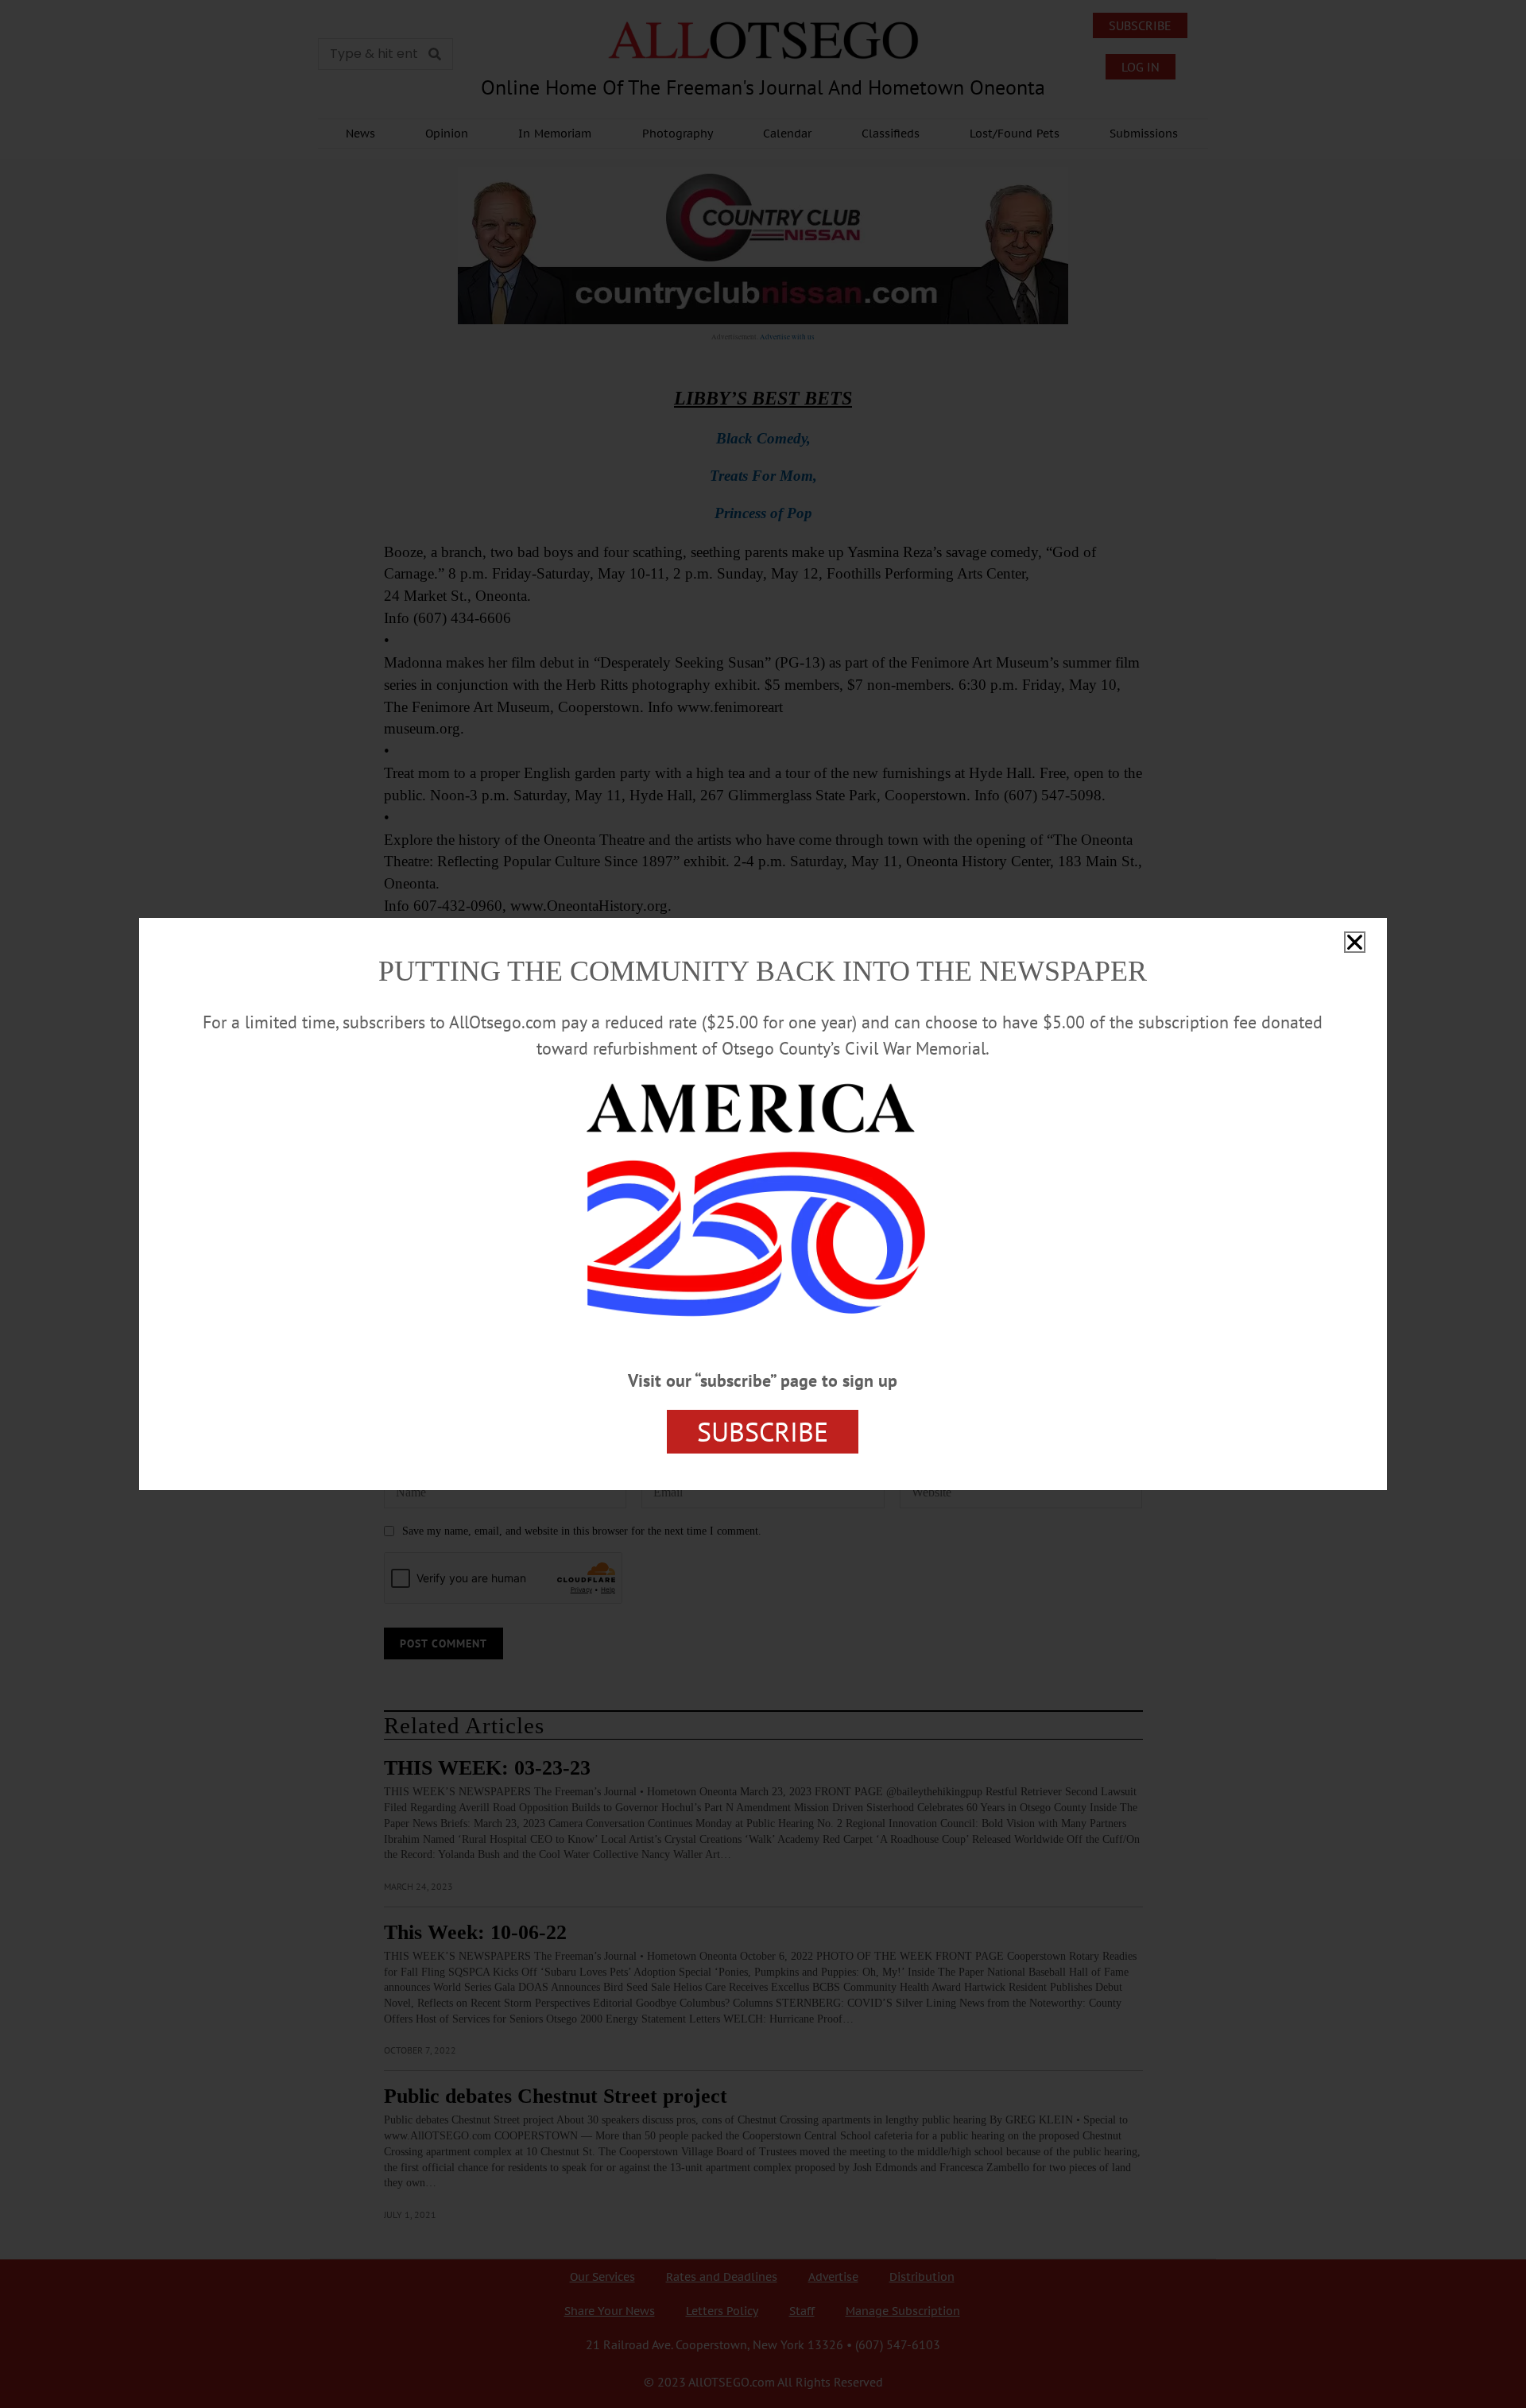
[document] (763, 1204)
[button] (1355, 942)
